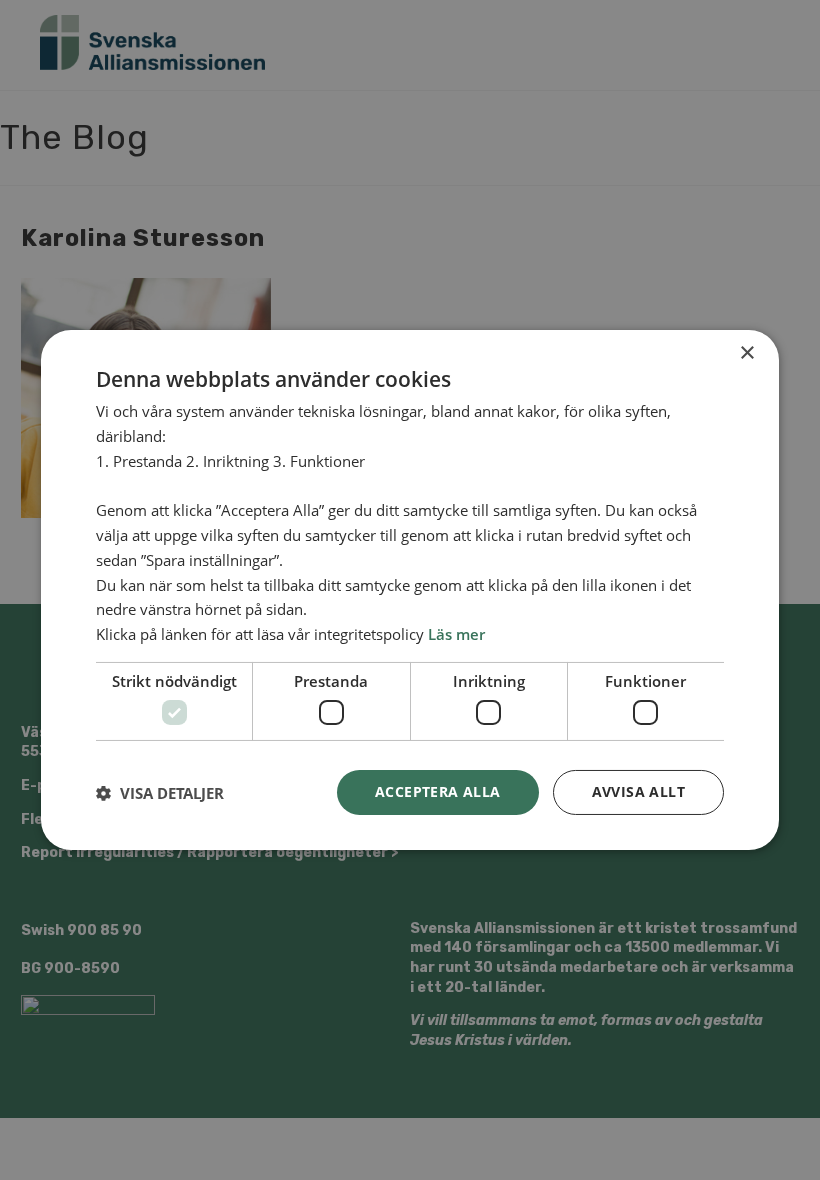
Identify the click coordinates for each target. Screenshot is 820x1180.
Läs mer (456, 634)
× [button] (746, 353)
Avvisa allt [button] (638, 791)
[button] (160, 793)
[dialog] (410, 590)
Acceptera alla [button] (438, 791)
